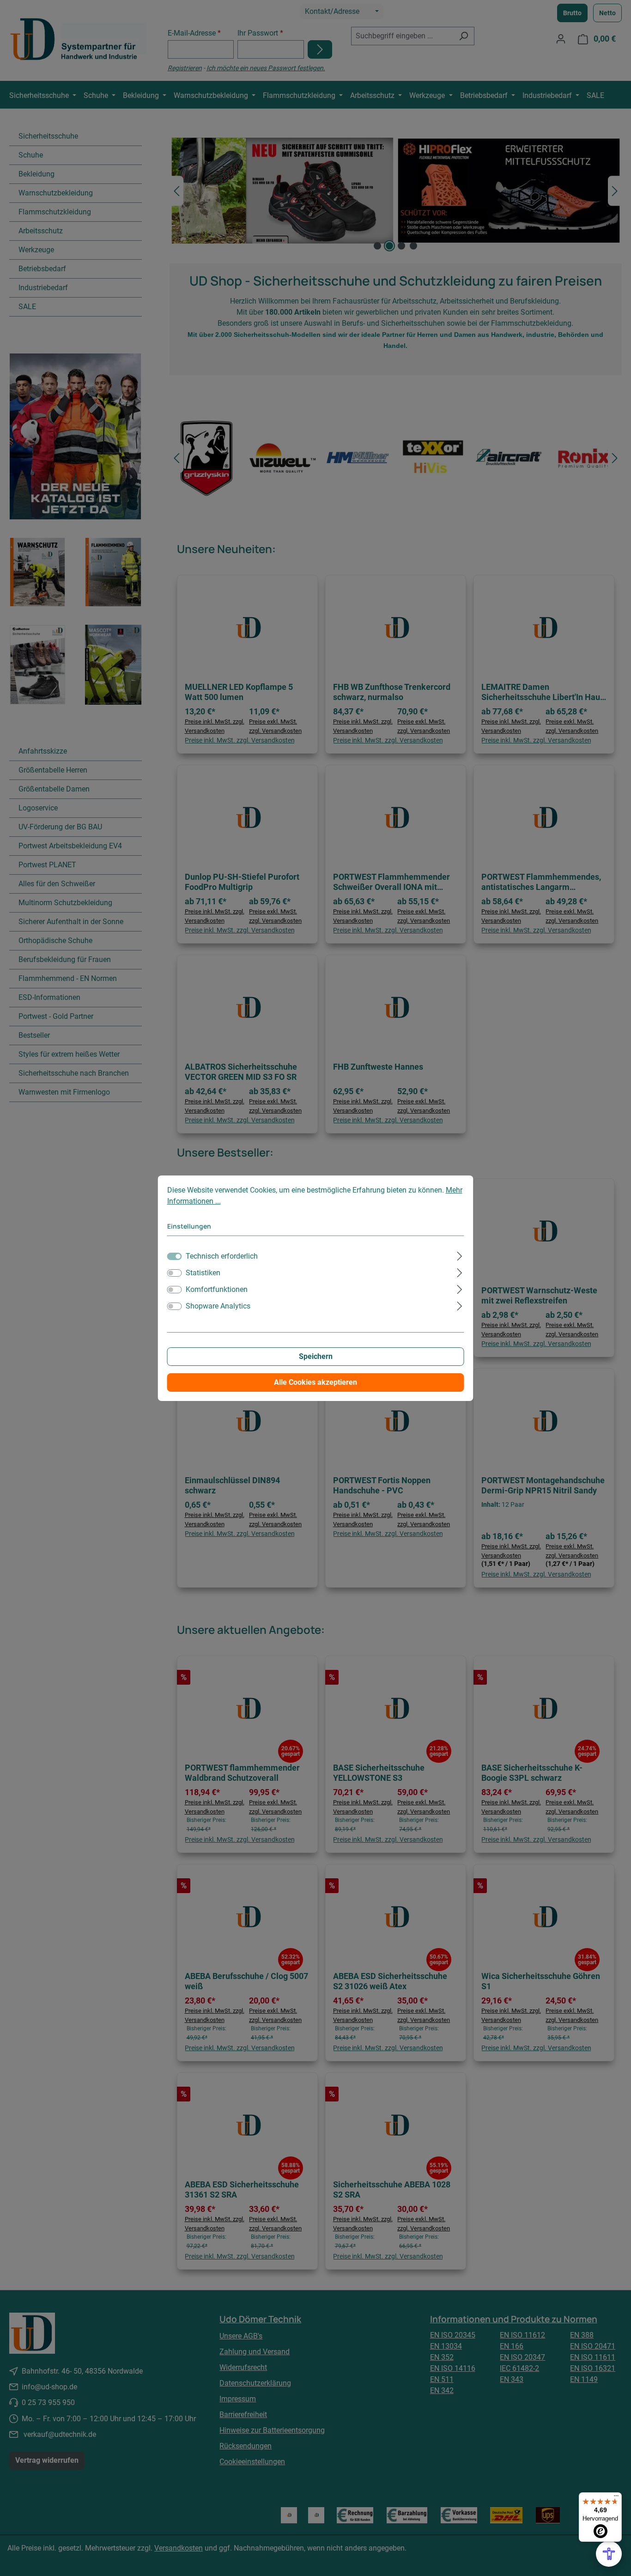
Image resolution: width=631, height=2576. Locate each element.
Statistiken (203, 1273)
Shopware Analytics (218, 1306)
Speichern (316, 1356)
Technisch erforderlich (222, 1256)
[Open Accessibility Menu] (609, 2554)
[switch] (175, 1273)
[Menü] (616, 2498)
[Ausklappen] (459, 1255)
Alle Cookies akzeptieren (315, 1382)
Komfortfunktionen (217, 1289)
